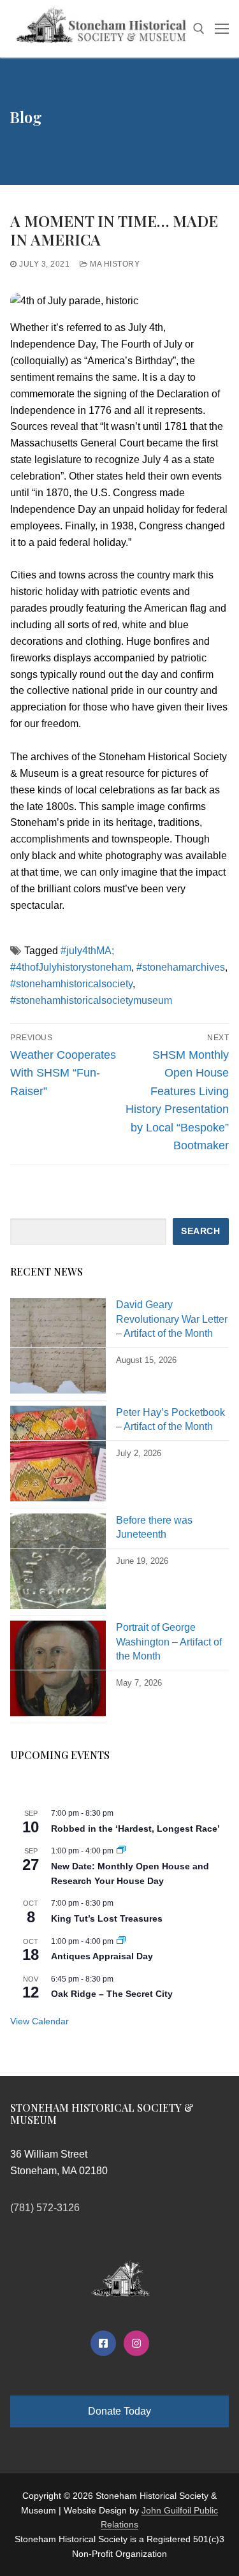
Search (200, 1231)
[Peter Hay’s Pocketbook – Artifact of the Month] (58, 1457)
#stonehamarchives (181, 967)
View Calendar (40, 2021)
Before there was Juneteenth (154, 1527)
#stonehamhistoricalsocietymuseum (91, 1000)
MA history (114, 264)
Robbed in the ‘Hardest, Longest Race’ (135, 1829)
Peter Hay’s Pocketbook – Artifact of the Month (170, 1419)
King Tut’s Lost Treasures (107, 1918)
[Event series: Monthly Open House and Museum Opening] (121, 1851)
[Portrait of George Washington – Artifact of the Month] (58, 1672)
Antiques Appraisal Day (102, 1956)
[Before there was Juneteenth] (58, 1565)
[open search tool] (199, 29)
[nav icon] (222, 29)
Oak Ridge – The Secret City (112, 1994)
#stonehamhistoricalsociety (71, 984)
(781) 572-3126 (45, 2208)
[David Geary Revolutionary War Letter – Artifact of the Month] (58, 1349)
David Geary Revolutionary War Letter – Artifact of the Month (172, 1319)
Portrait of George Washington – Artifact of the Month (169, 1642)
